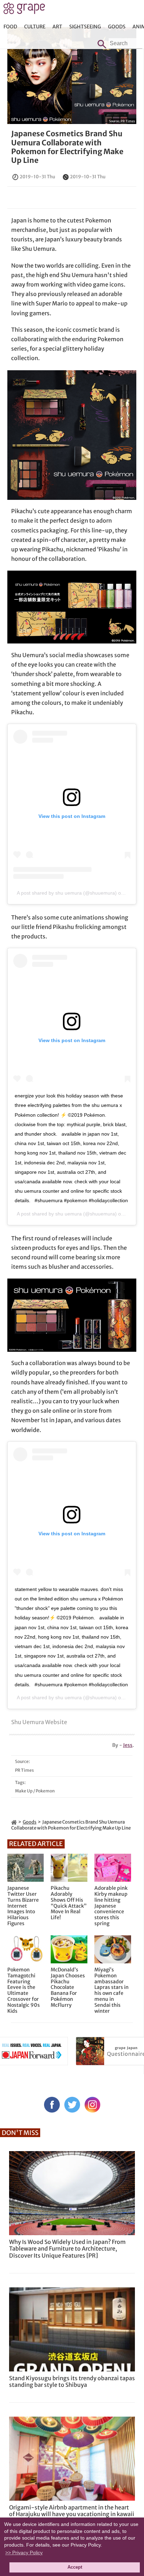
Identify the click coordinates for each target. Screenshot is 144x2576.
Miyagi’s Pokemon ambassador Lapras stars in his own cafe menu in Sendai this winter (111, 1990)
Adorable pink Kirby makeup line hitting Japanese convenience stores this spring (111, 1906)
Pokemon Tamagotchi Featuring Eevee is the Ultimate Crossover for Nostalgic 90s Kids (24, 1990)
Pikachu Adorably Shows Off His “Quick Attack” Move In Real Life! (69, 1903)
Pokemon (45, 1791)
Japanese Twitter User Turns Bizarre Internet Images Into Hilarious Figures (23, 1906)
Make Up (24, 1791)
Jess (128, 1745)
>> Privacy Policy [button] (24, 2553)
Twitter (72, 2105)
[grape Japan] (14, 1822)
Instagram (92, 2105)
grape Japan (24, 10)
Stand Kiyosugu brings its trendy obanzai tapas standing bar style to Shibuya (72, 2381)
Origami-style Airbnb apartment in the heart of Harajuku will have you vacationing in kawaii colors (72, 2514)
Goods (117, 27)
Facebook (52, 2105)
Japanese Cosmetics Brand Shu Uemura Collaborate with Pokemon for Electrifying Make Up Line (67, 147)
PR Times (128, 121)
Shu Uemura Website (39, 1722)
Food (10, 27)
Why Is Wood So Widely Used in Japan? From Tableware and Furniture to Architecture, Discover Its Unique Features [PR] (67, 2248)
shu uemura (69, 1214)
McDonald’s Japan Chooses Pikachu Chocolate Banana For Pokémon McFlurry (68, 1988)
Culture (35, 27)
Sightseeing (85, 27)
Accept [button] (75, 2567)
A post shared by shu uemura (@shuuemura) (67, 893)
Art (57, 27)
